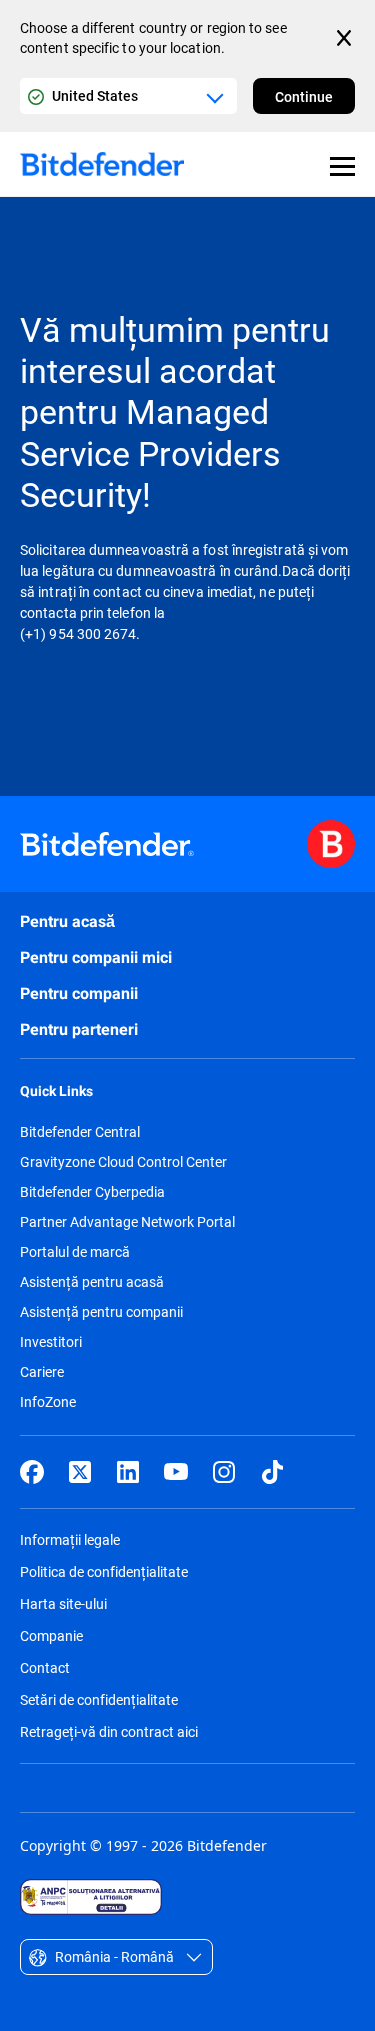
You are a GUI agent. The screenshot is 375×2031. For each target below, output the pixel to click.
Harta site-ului (63, 1603)
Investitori (51, 1342)
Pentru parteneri (79, 1029)
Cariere (42, 1372)
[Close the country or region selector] (346, 38)
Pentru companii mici (96, 957)
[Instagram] (224, 1472)
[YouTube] (176, 1472)
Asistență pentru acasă (92, 1282)
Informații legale (70, 1539)
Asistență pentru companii (101, 1312)
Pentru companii (79, 993)
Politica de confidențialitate (104, 1571)
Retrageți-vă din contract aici (109, 1731)
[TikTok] (272, 1472)
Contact (45, 1667)
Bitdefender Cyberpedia (92, 1192)
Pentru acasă (67, 921)
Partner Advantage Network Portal (127, 1222)
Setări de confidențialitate (99, 1699)
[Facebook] (32, 1472)
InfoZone (48, 1402)
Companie (51, 1635)
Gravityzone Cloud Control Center (123, 1162)
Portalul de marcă (75, 1252)
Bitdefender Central (80, 1132)
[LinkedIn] (128, 1472)
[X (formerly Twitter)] (80, 1472)
